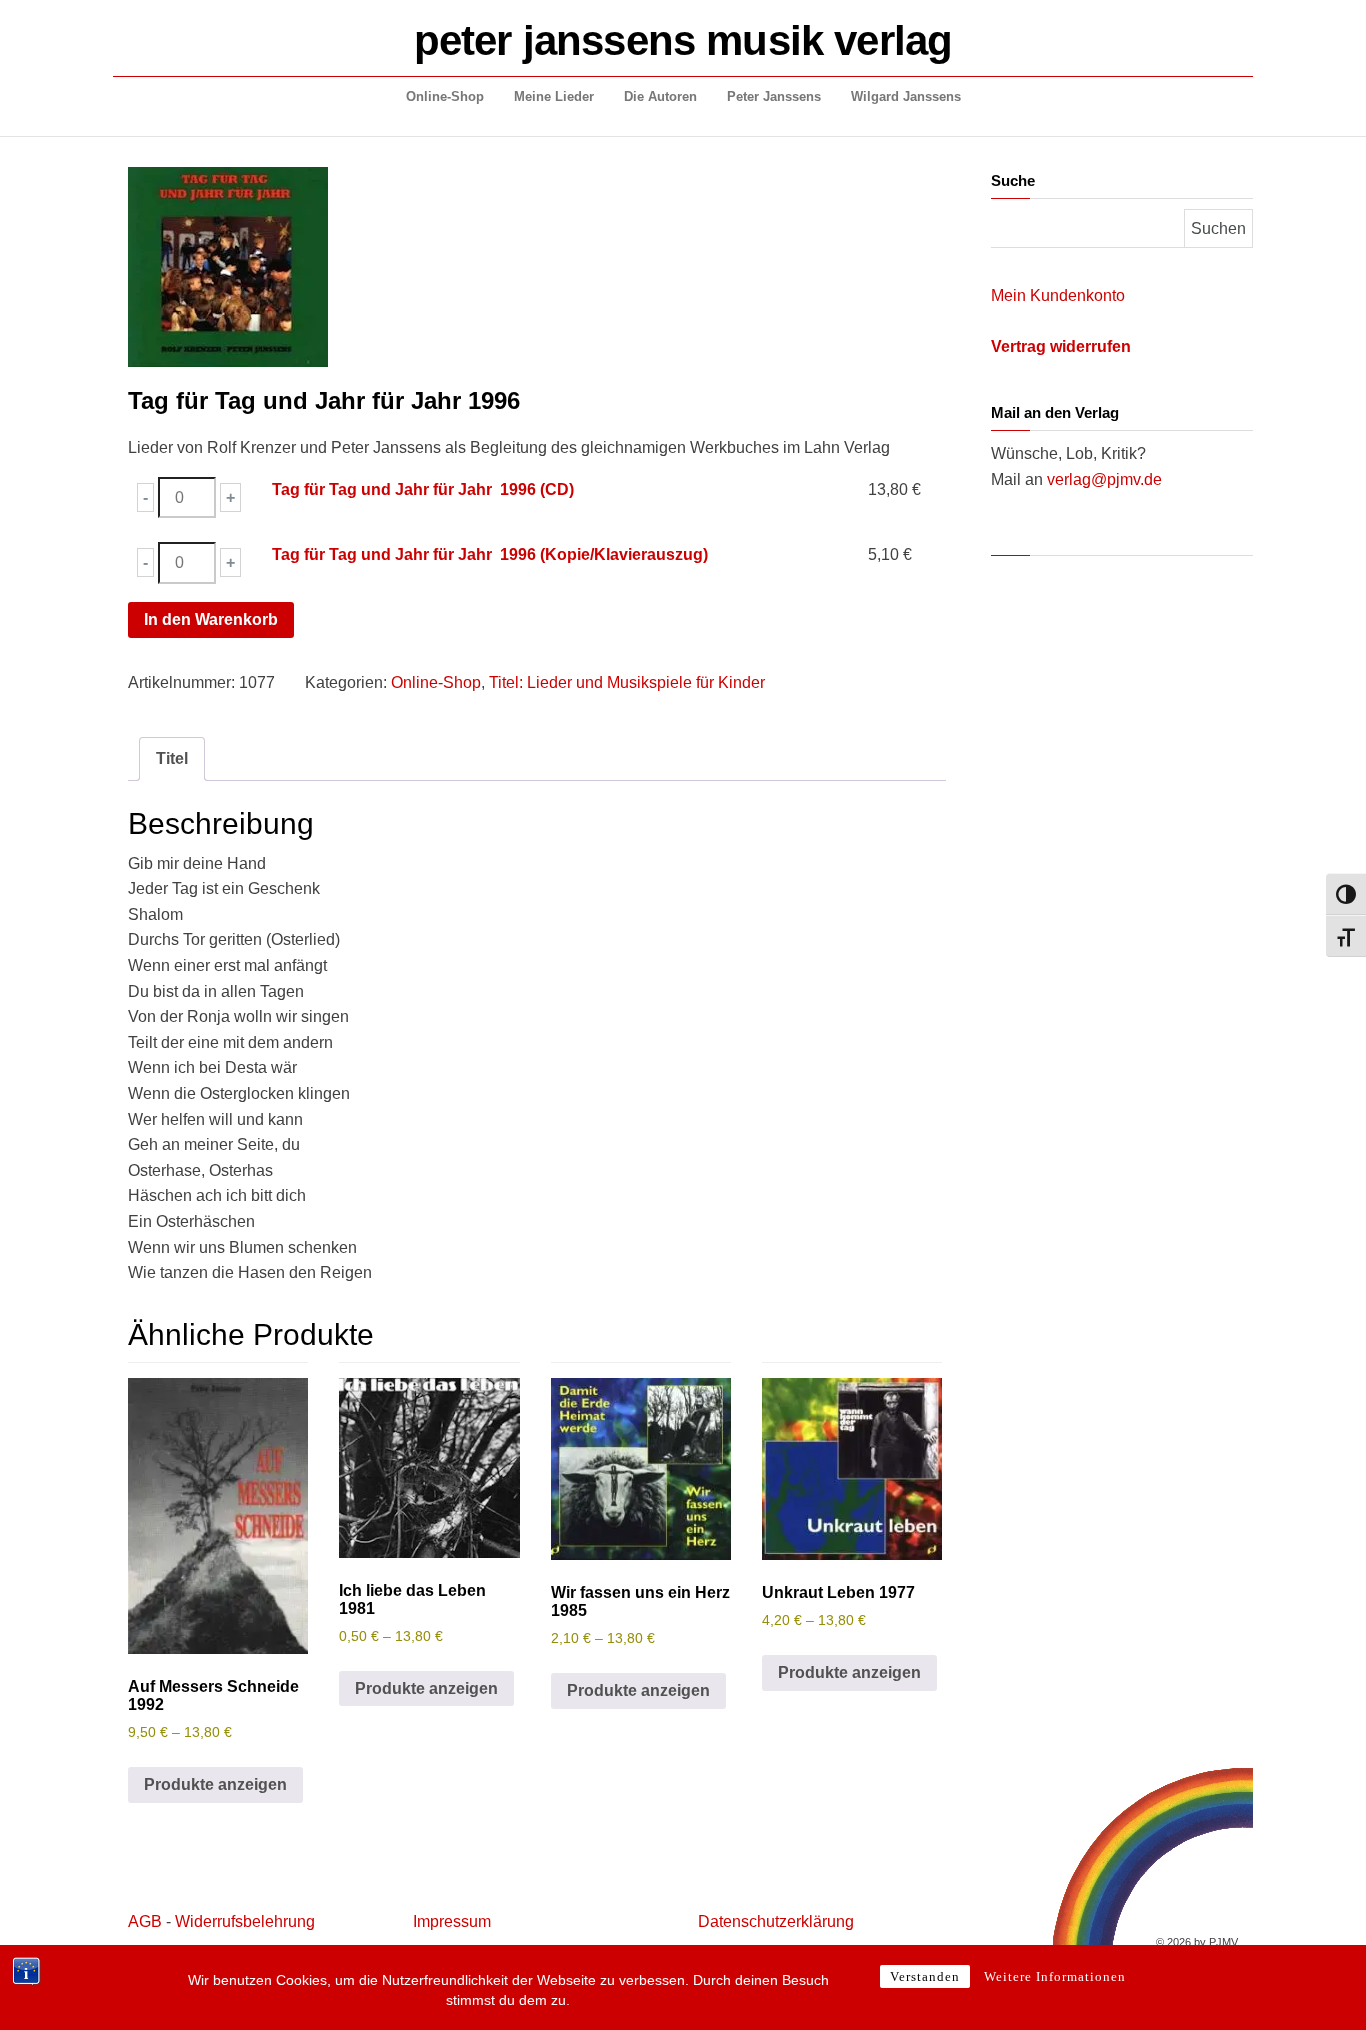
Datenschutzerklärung (776, 1921)
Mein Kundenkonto (1058, 295)
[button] (145, 497)
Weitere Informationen (1055, 1976)
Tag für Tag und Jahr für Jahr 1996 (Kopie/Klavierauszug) (490, 554)
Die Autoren (660, 96)
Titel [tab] (172, 758)
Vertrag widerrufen (1061, 346)
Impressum (452, 1921)
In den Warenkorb (211, 619)
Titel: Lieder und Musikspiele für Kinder (627, 682)
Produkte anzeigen (215, 1784)
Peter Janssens (774, 96)
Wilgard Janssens (906, 96)
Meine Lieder (554, 96)
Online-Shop (445, 96)
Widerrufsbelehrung (245, 1921)
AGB (145, 1921)
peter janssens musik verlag (683, 40)
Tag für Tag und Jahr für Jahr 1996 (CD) (423, 489)
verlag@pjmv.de (1104, 479)
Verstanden (925, 1976)
